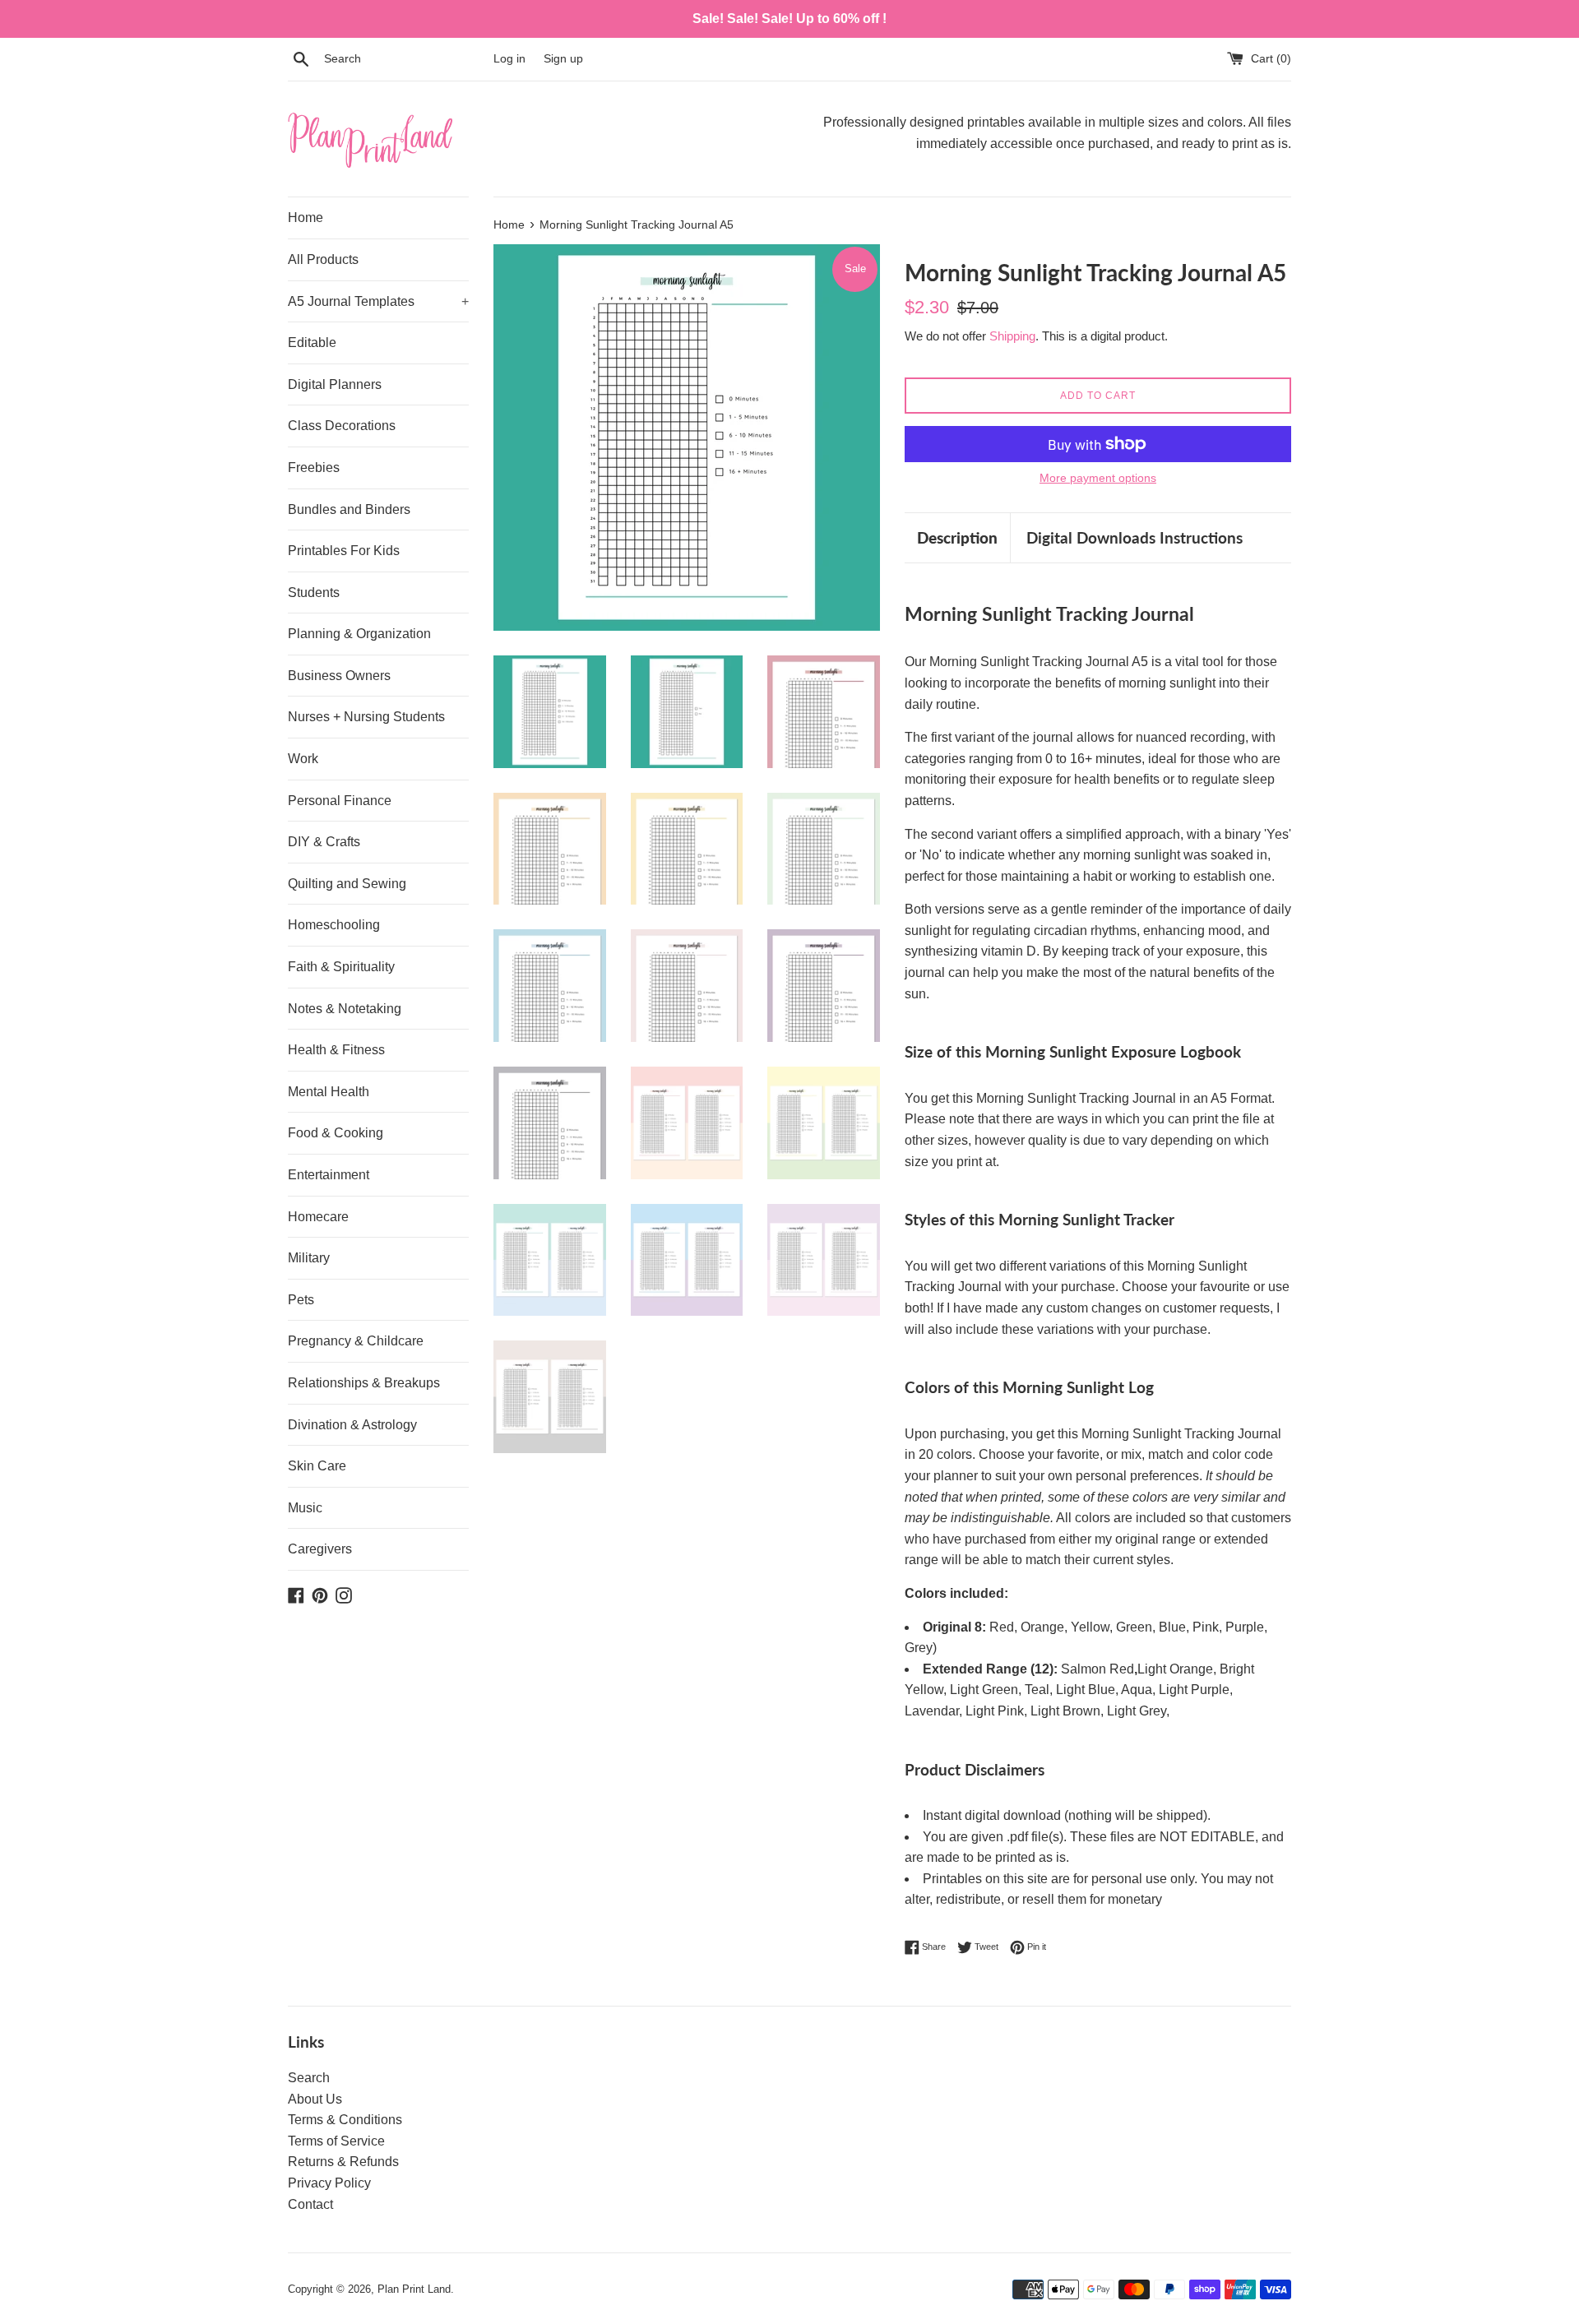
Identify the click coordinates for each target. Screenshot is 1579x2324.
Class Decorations (342, 426)
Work (303, 759)
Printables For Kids (344, 551)
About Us (315, 2099)
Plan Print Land (414, 2289)
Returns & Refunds (343, 2162)
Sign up (563, 58)
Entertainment (329, 1175)
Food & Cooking (336, 1133)
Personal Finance (340, 801)
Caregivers (320, 1549)
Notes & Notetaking (345, 1009)
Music (305, 1508)
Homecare (318, 1217)
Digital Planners (335, 384)
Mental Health (329, 1092)
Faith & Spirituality (341, 967)
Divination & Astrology (352, 1425)
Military (309, 1258)
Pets (301, 1300)
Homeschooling (334, 925)
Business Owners (339, 676)
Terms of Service (336, 2141)
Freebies (314, 468)
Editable (312, 343)
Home (306, 218)
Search (309, 2078)
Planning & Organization (359, 634)
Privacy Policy (329, 2183)
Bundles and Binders (349, 509)
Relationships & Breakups (364, 1383)
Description (957, 537)
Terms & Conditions (345, 2120)
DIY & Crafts (324, 842)
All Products (323, 259)
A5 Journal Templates (378, 301)
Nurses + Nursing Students (366, 717)
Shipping (1012, 336)
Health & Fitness (336, 1050)
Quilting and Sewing (347, 884)
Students (314, 593)
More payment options (1098, 478)
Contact (310, 2204)
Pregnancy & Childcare (356, 1341)
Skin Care (317, 1466)
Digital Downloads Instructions (1134, 537)
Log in (509, 58)
